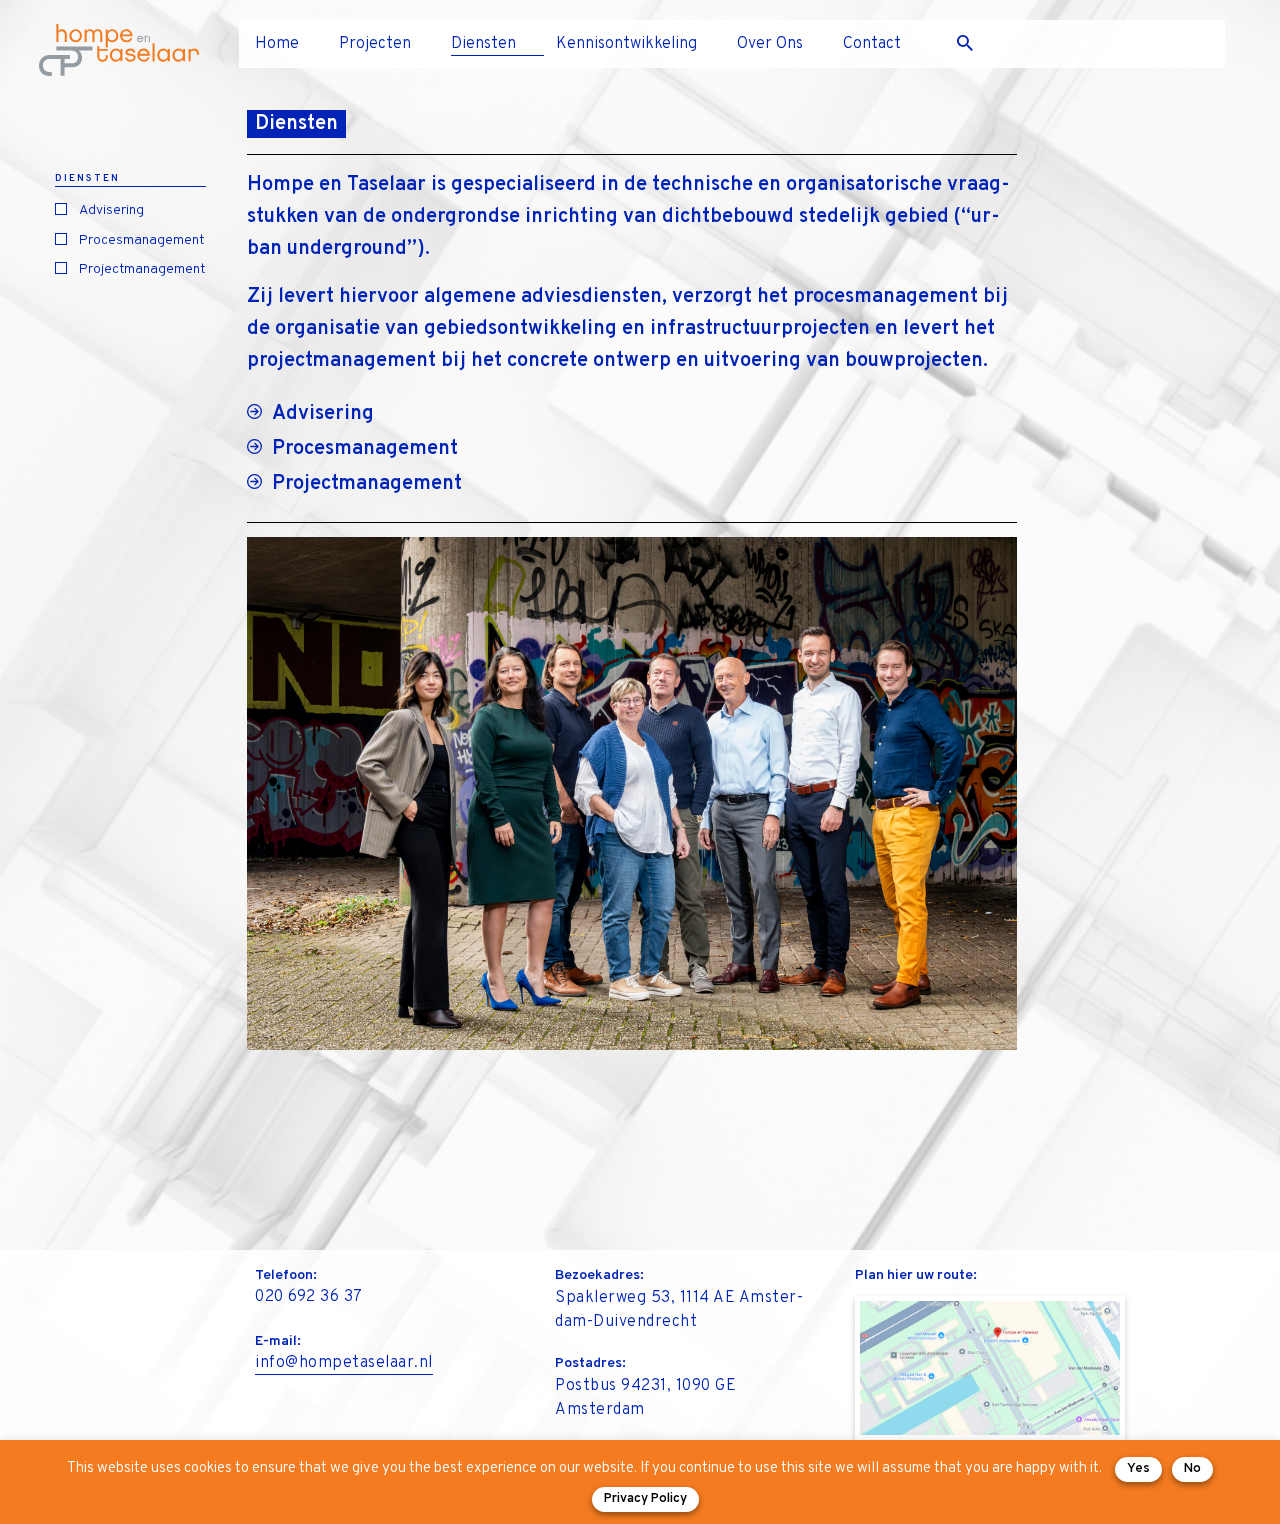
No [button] (1192, 1469)
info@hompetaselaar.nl (344, 1363)
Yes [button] (1138, 1469)
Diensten (483, 44)
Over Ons (770, 44)
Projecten (375, 44)
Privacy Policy (645, 1499)
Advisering (111, 210)
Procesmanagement (142, 240)
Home (277, 44)
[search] (973, 44)
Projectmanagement (142, 269)
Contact (872, 44)
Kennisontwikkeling (626, 44)
